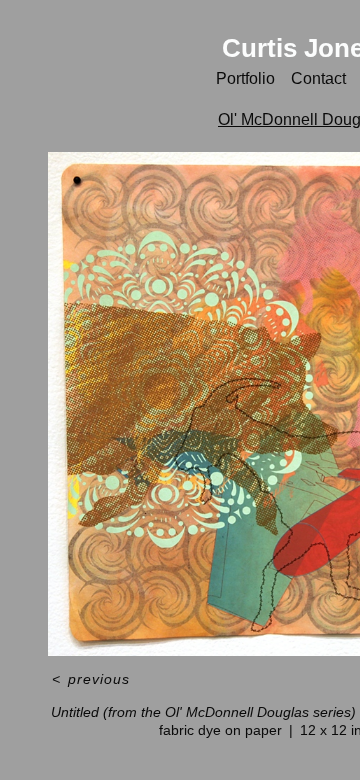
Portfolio (245, 78)
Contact (318, 78)
